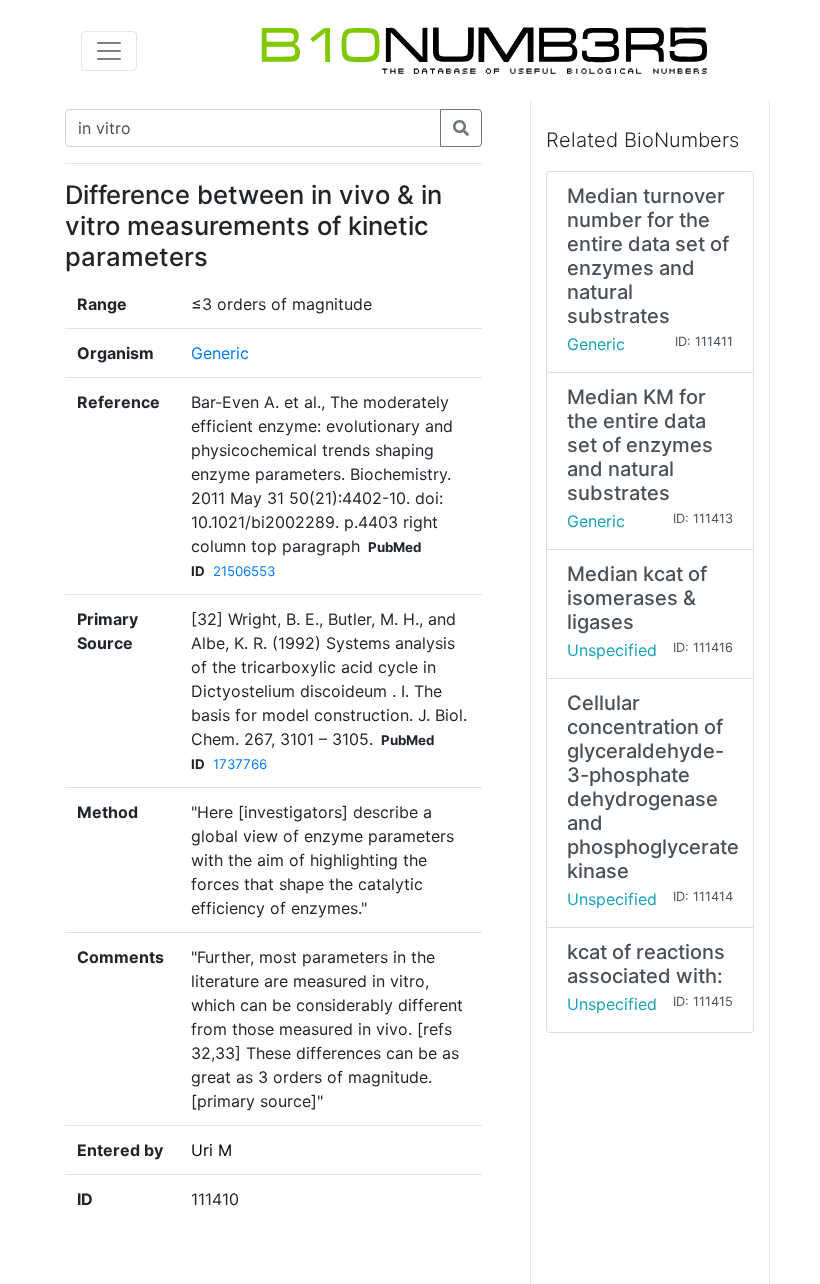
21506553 (244, 571)
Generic (220, 353)
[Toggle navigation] (109, 51)
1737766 (240, 764)
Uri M (211, 1150)
